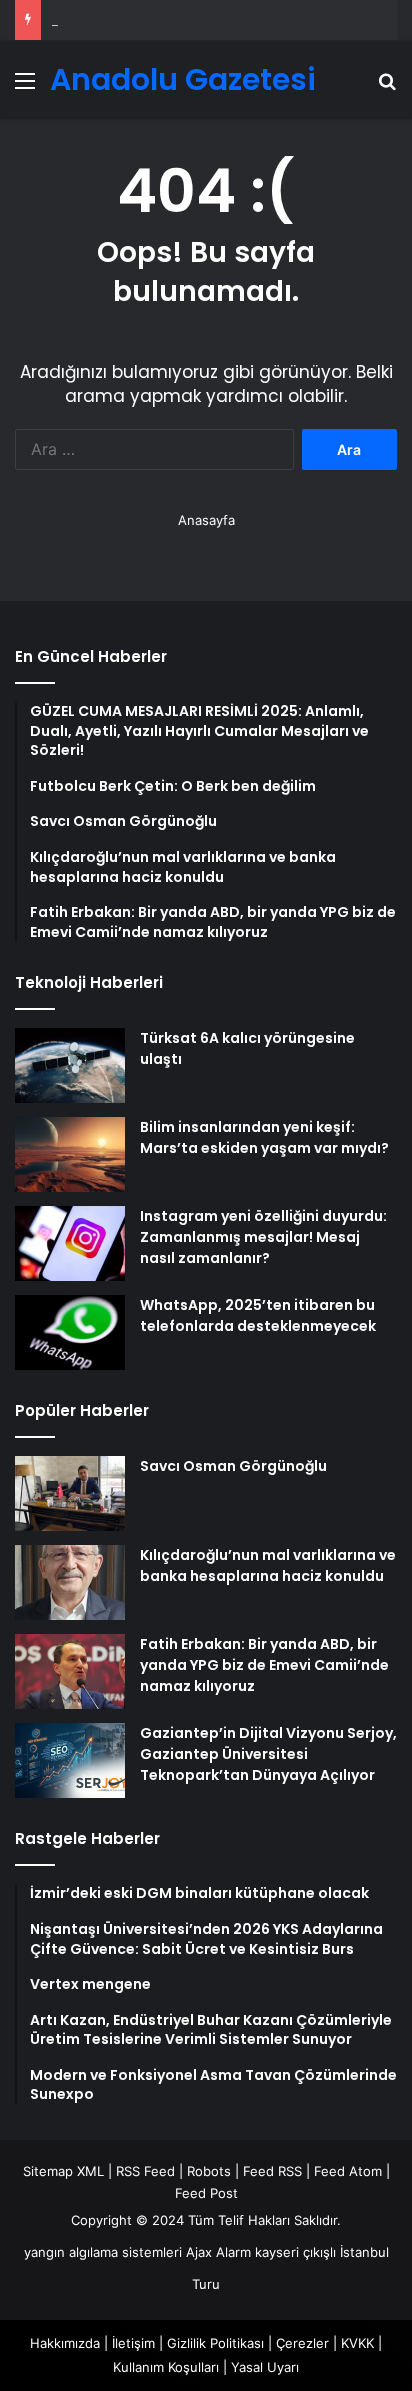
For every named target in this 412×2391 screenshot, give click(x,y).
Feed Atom (348, 2171)
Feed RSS (272, 2171)
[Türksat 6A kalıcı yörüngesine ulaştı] (70, 1065)
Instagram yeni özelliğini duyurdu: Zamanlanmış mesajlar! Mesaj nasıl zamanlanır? (263, 1237)
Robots (209, 2171)
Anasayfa (206, 520)
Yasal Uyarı (265, 2367)
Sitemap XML (63, 2171)
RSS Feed (145, 2171)
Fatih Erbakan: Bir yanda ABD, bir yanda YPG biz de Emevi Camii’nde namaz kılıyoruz (264, 1665)
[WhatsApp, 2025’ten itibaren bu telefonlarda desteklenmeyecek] (70, 1332)
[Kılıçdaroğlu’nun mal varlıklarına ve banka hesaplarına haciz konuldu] (70, 1582)
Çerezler (302, 2343)
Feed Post (206, 2193)
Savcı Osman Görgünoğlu (233, 1466)
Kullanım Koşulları (166, 2367)
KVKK (357, 2343)
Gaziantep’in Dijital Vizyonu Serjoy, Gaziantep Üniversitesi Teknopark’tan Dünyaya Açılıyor (268, 1754)
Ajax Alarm (218, 2252)
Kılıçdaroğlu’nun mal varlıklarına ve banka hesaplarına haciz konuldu (268, 1565)
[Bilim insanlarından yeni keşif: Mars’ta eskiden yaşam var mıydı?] (70, 1154)
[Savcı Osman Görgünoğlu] (70, 1493)
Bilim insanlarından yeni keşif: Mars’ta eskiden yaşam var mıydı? (264, 1137)
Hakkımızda (65, 2343)
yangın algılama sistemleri (103, 2252)
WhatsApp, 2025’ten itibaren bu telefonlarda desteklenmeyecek (258, 1315)
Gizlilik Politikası (215, 2343)
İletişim (133, 2343)
